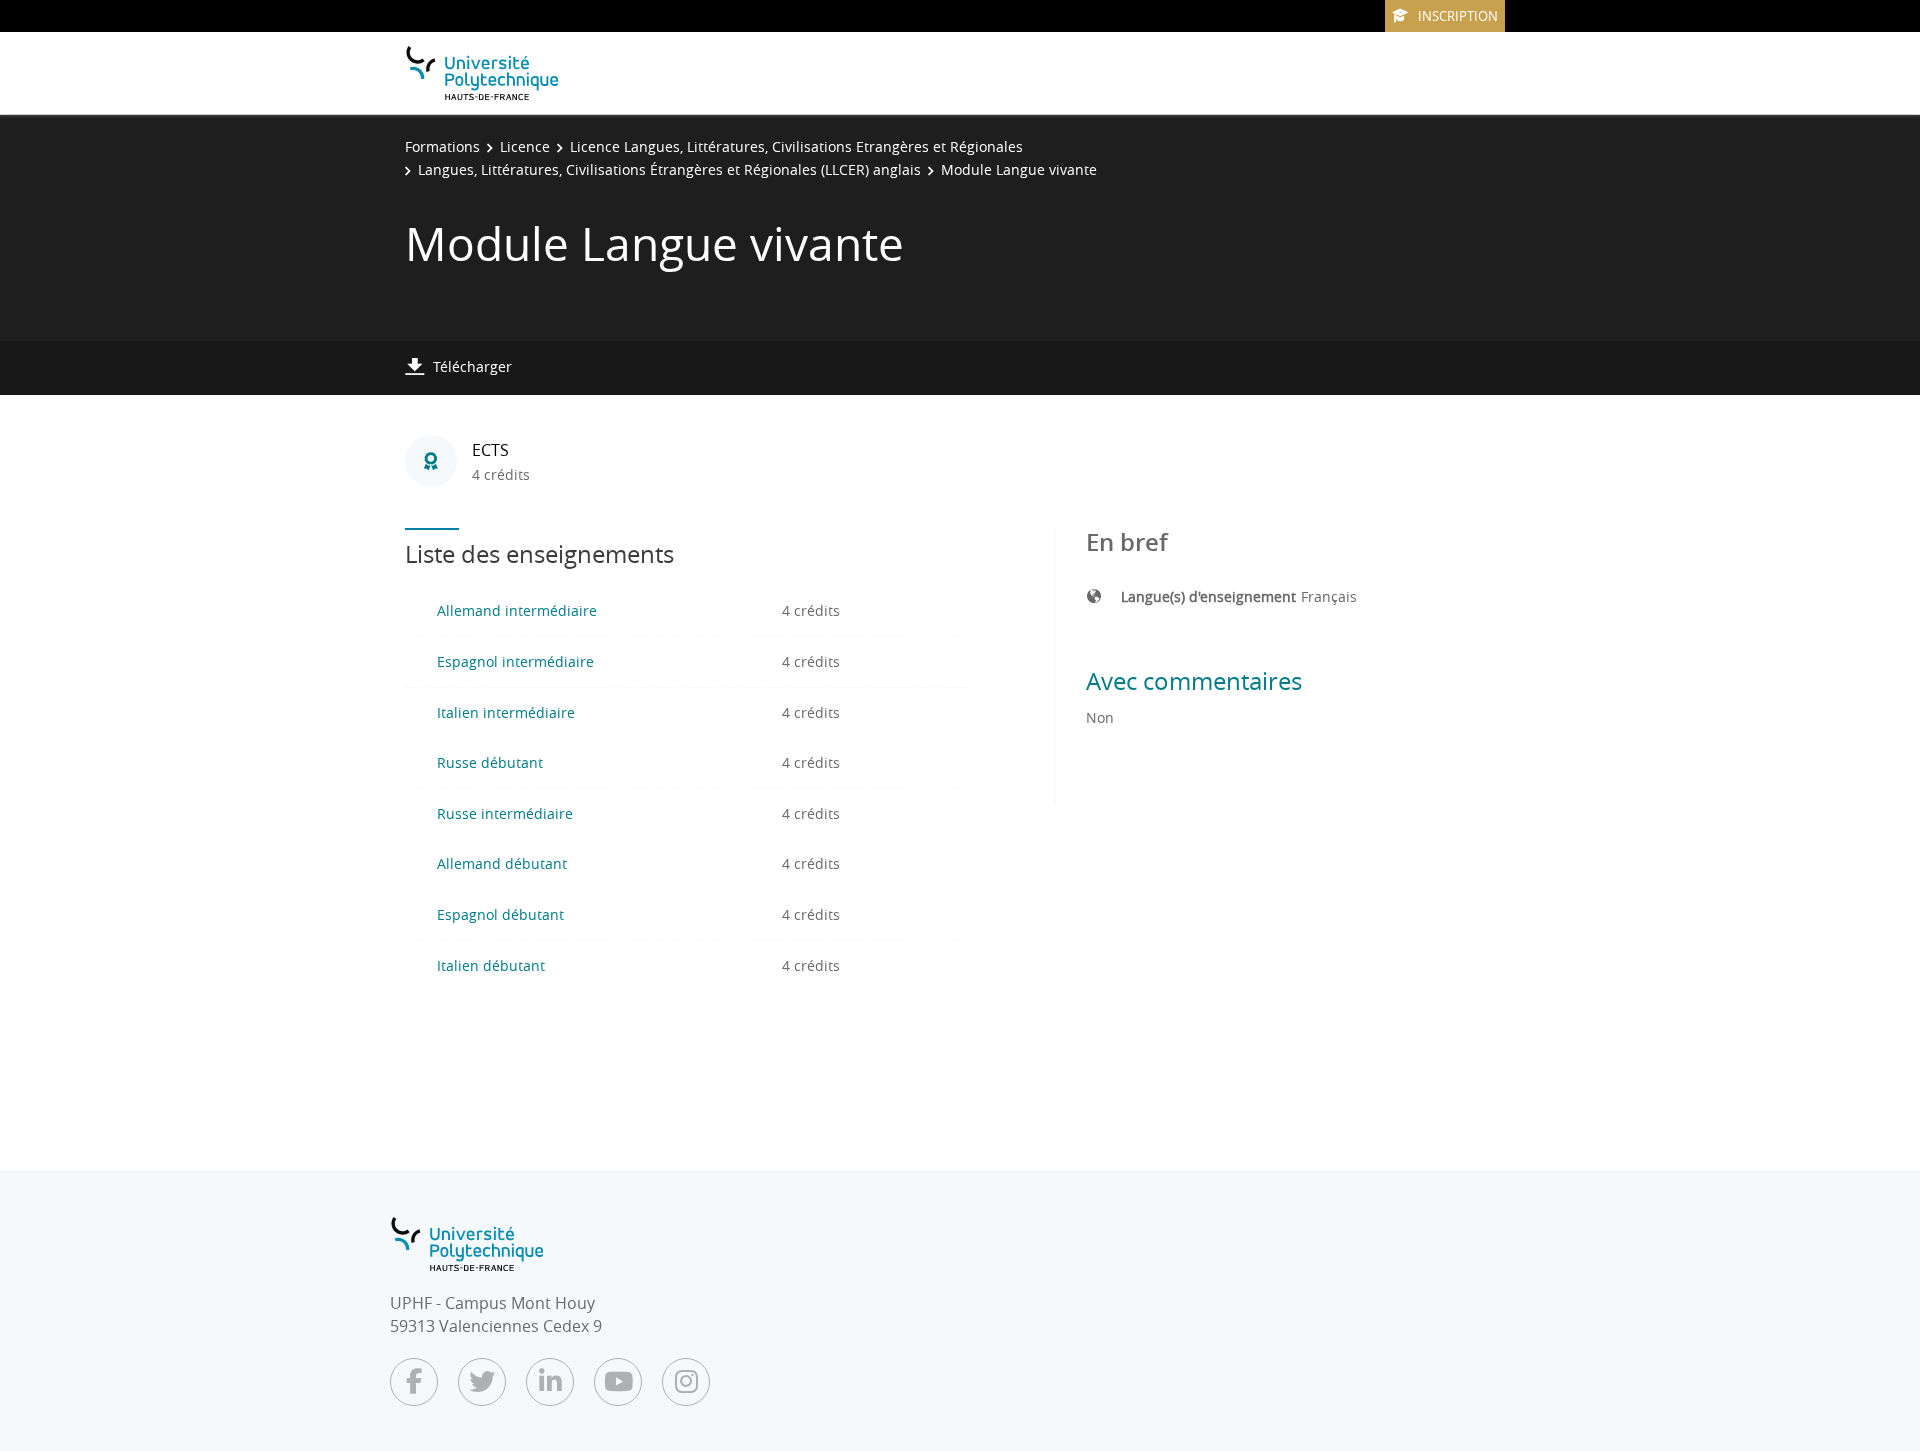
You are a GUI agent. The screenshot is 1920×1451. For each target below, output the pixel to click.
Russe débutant (490, 762)
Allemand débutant (502, 863)
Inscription (1458, 16)
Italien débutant (491, 965)
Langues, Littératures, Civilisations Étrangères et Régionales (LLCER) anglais (669, 169)
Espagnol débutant (500, 914)
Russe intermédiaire (505, 813)
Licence (525, 146)
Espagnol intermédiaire (515, 661)
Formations (442, 146)
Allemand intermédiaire (517, 610)
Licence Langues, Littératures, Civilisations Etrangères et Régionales (796, 146)
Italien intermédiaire (506, 712)
